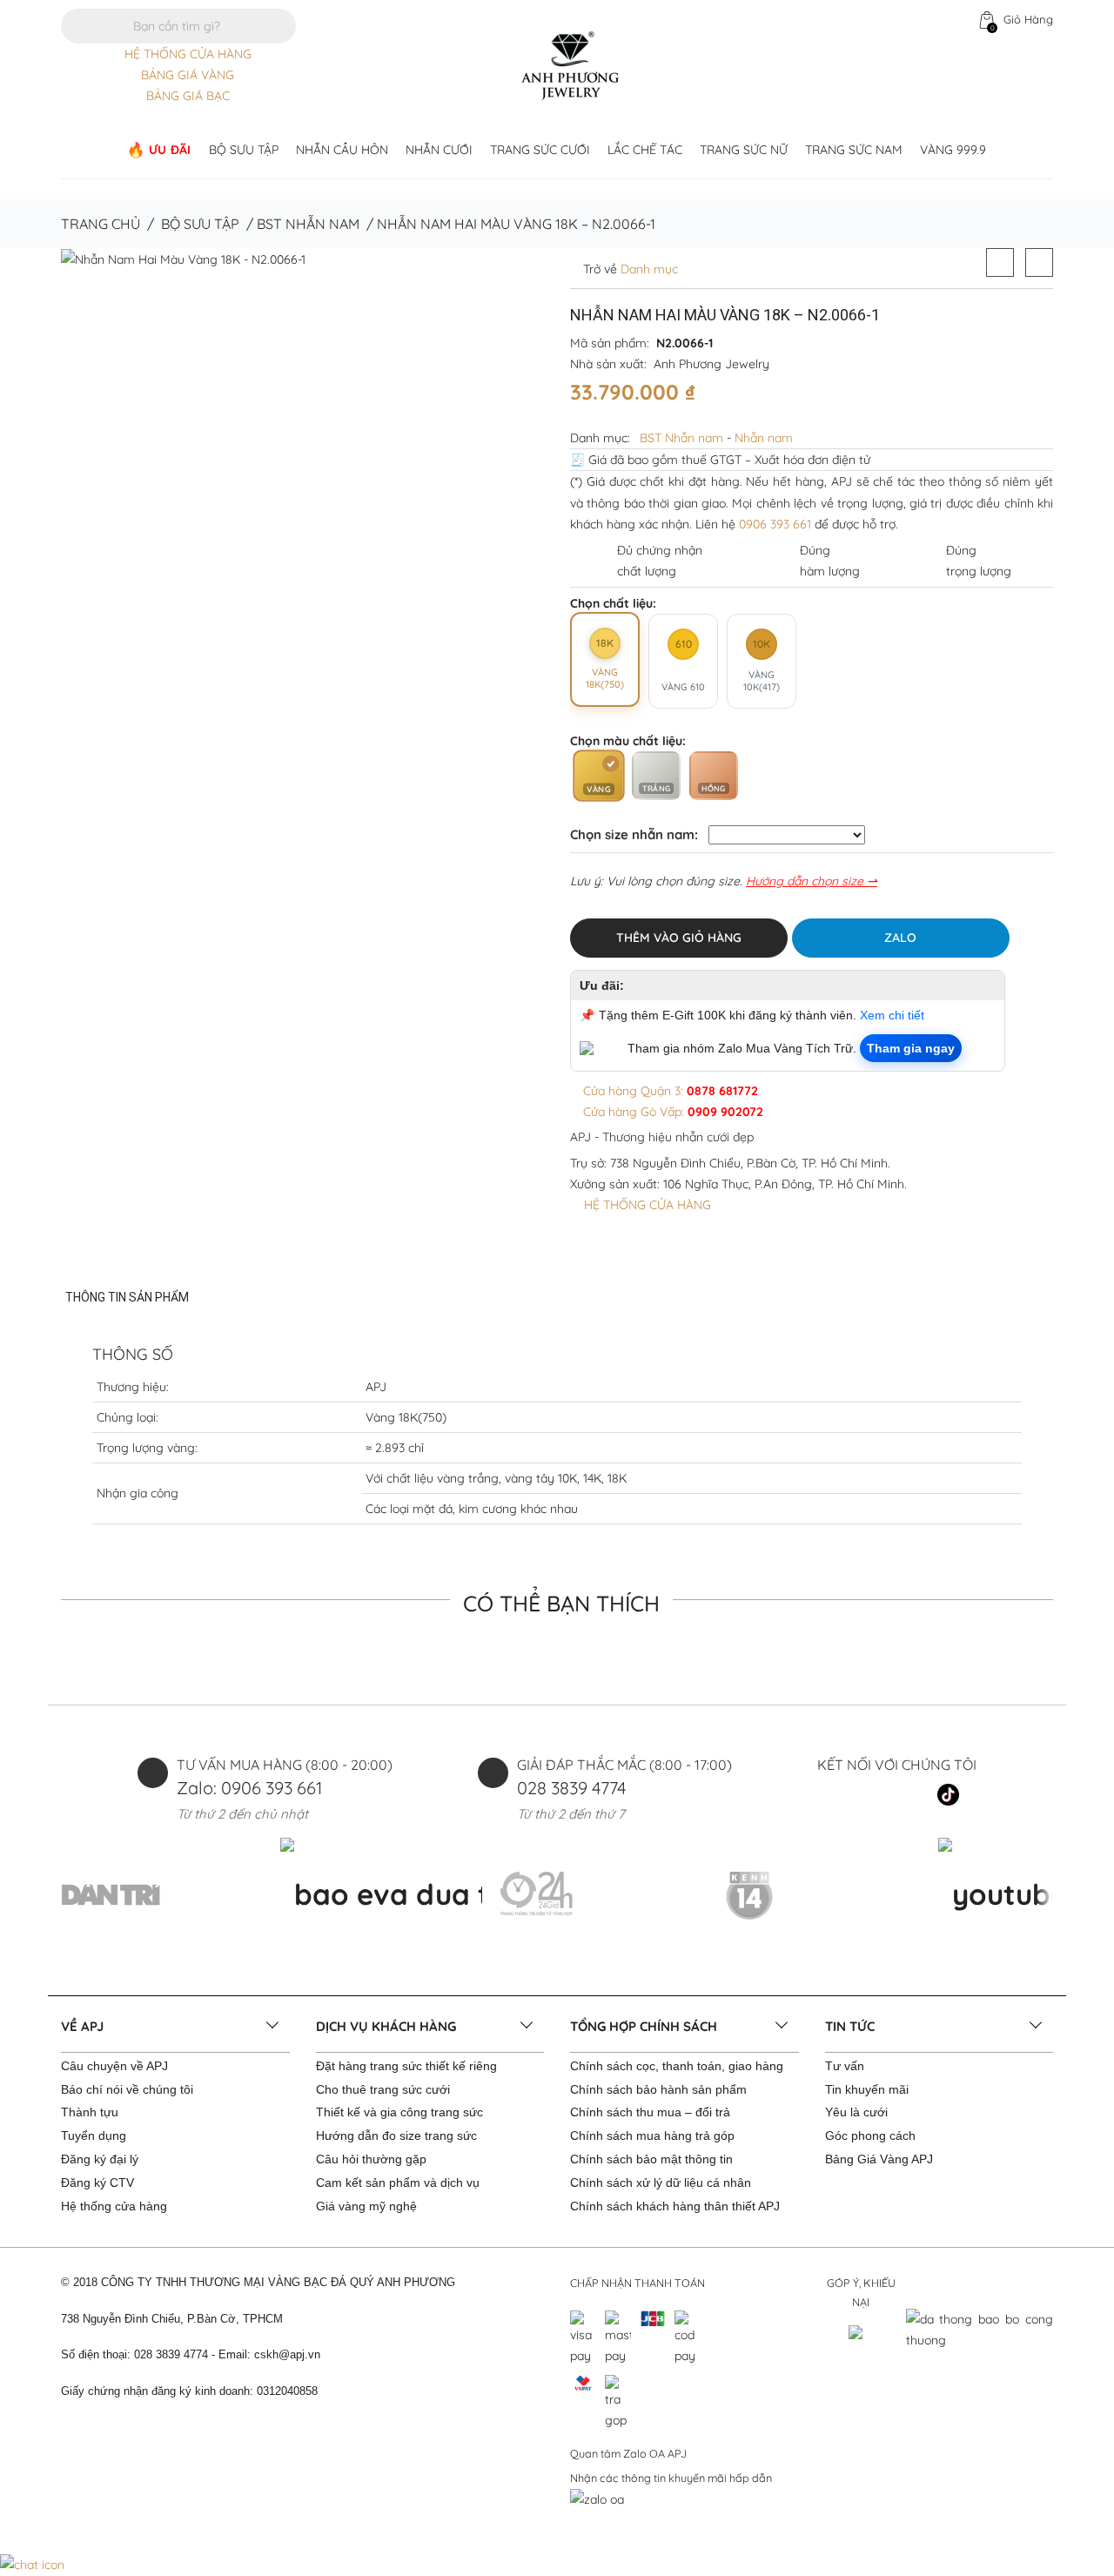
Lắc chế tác (645, 150)
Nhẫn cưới (439, 150)
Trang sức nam (854, 150)
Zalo (900, 938)
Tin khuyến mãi (867, 2089)
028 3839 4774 (572, 1788)
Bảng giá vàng (188, 75)
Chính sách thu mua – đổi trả (650, 2112)
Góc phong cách (870, 2135)
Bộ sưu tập (244, 150)
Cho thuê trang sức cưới (383, 2089)
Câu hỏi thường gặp (371, 2159)
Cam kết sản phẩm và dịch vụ (398, 2183)
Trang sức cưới (540, 150)
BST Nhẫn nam (308, 224)
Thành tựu (90, 2112)
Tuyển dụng (94, 2135)
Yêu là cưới (856, 2112)
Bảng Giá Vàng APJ (879, 2159)
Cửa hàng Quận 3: (669, 1091)
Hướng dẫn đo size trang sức (396, 2135)
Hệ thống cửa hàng (114, 2206)
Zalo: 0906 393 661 (249, 1788)
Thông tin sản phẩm (127, 1297)
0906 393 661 (775, 524)
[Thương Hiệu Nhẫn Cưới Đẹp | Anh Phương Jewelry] (570, 64)
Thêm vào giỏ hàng (679, 938)
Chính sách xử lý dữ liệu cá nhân (661, 2183)
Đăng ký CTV (97, 2183)
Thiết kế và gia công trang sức (399, 2112)
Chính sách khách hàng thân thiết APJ (675, 2206)
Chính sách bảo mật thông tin (651, 2159)
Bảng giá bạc (188, 96)
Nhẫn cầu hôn (342, 150)
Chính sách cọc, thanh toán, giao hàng (677, 2066)
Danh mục (648, 269)
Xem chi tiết (892, 1015)
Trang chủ (101, 224)
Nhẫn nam (764, 438)
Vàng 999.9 (953, 150)
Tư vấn (845, 2066)
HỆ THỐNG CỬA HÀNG (188, 54)
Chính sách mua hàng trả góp (652, 2135)
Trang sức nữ (744, 150)
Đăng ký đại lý (100, 2159)
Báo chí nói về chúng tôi (127, 2089)
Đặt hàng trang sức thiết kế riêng (406, 2066)
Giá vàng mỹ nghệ (366, 2206)
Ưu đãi (170, 150)
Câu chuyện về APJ (114, 2066)
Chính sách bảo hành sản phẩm (658, 2089)
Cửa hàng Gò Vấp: (671, 1112)
